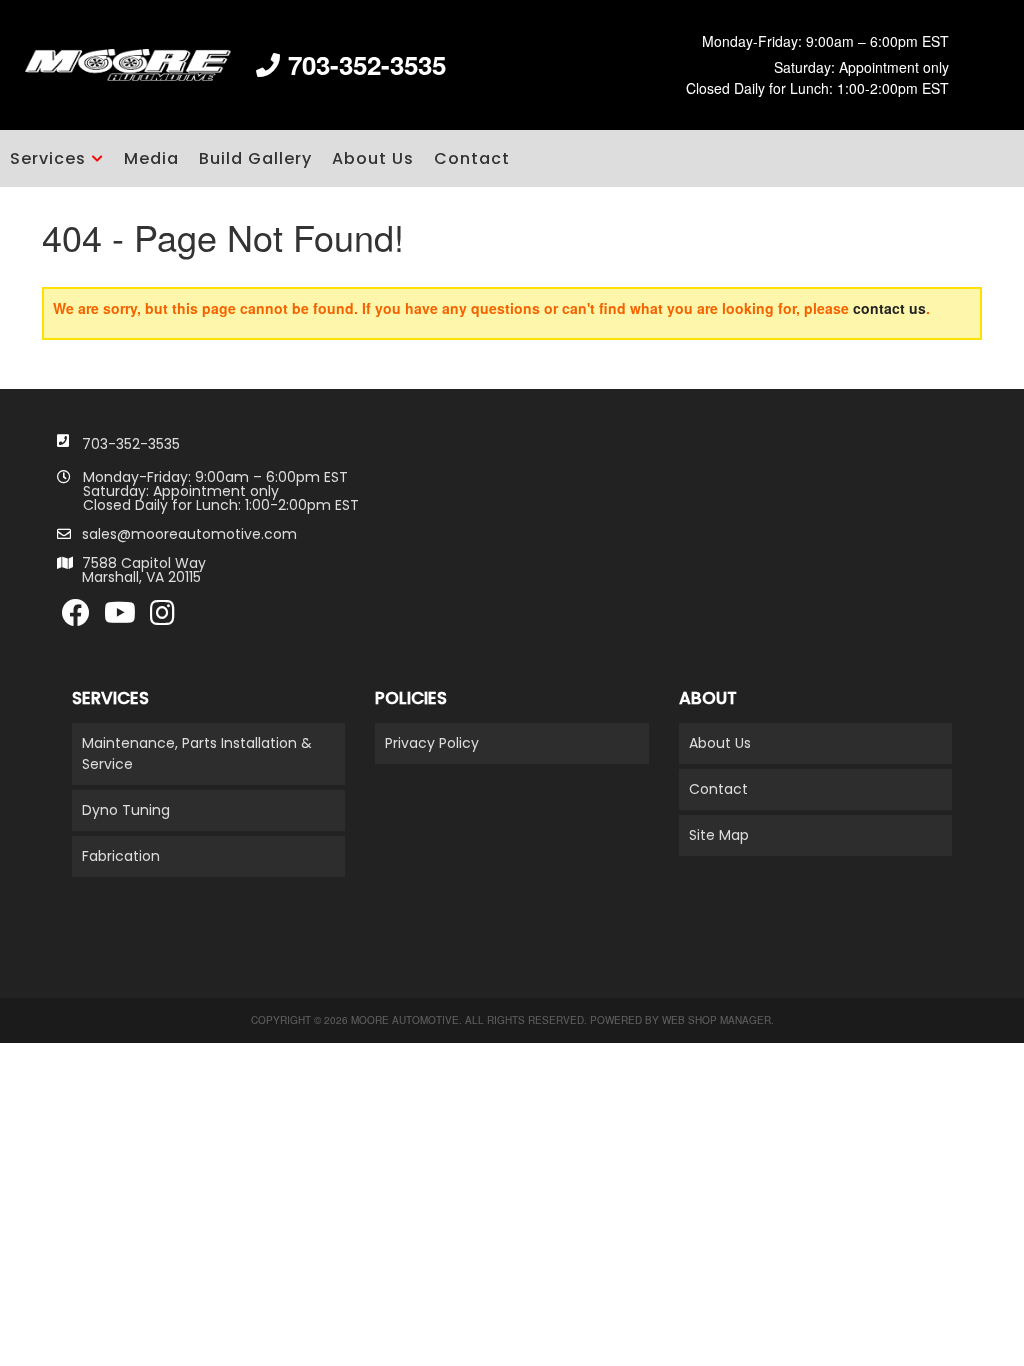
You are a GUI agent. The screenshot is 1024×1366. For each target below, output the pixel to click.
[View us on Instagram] (162, 618)
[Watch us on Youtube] (120, 618)
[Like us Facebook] (76, 618)
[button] (57, 158)
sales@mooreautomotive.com (189, 534)
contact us (889, 308)
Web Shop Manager (716, 1020)
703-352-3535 (131, 444)
